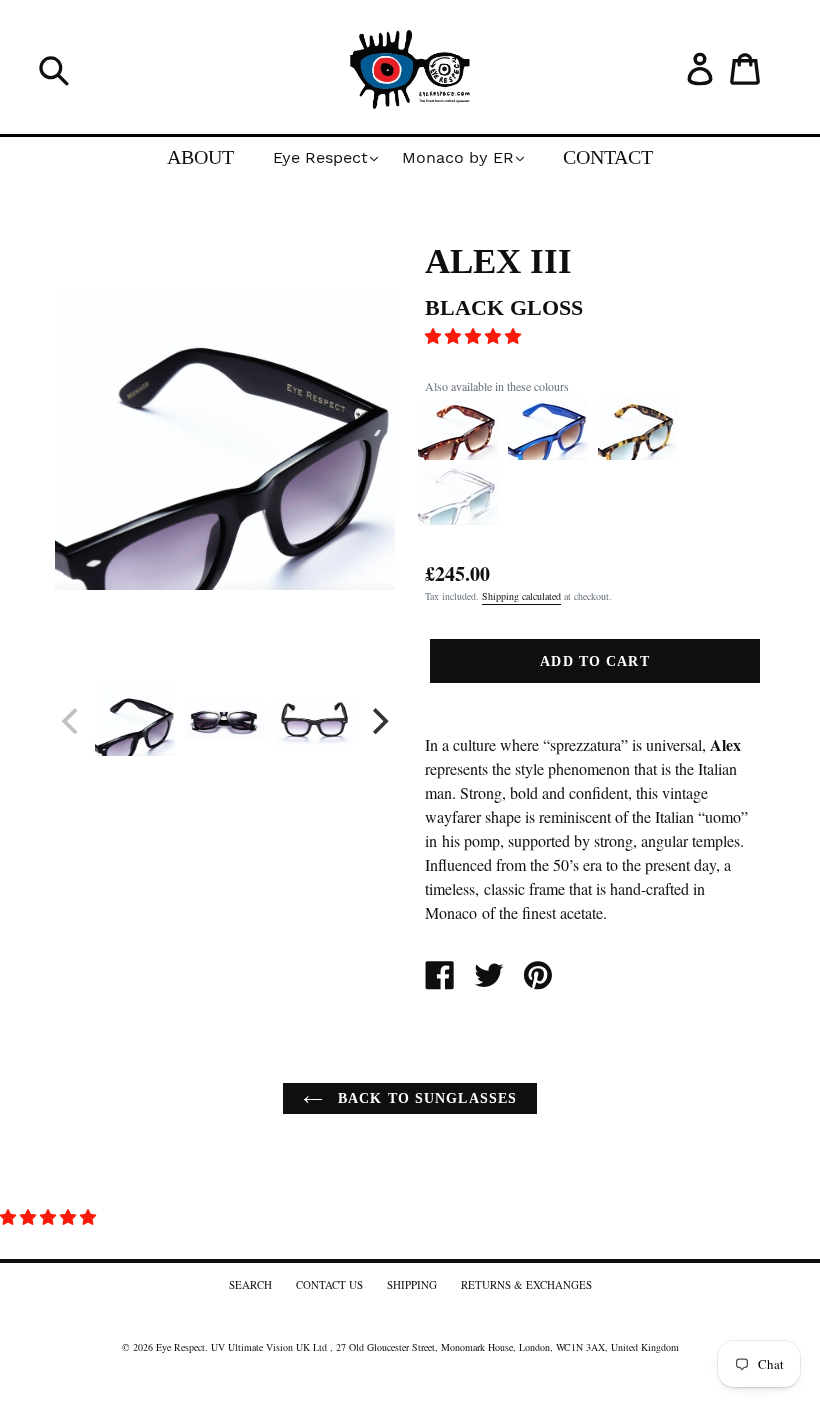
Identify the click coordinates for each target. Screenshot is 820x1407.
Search (250, 1284)
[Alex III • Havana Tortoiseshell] (458, 455)
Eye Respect (180, 1347)
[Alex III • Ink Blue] (548, 455)
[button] (475, 335)
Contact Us (329, 1284)
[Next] (378, 721)
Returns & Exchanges (526, 1284)
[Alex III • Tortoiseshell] (638, 455)
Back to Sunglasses (425, 1098)
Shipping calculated (521, 596)
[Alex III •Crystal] (458, 520)
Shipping (412, 1284)
